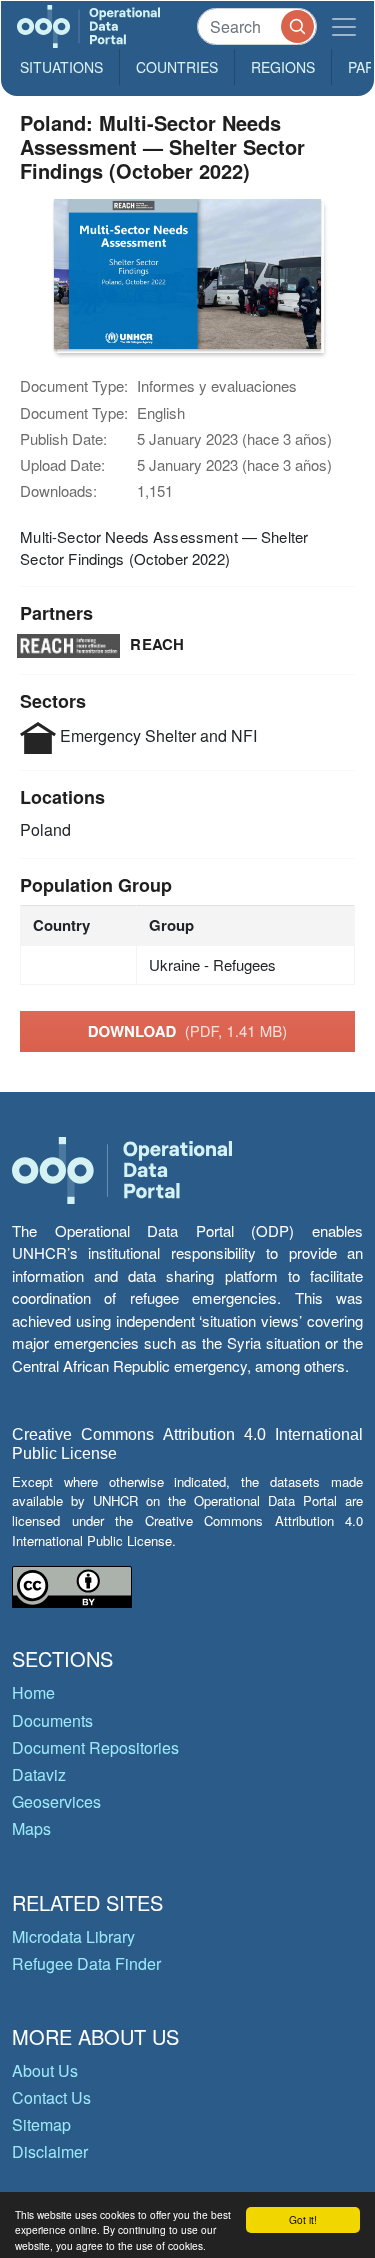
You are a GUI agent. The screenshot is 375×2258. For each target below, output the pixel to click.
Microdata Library (73, 1936)
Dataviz (39, 1774)
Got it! (303, 2219)
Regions (283, 67)
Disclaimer (50, 2151)
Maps (31, 1828)
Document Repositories (95, 1747)
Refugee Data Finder (86, 1963)
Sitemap (41, 2124)
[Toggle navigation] (344, 26)
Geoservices (56, 1801)
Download (188, 1031)
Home (33, 1692)
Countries (177, 67)
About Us (45, 2070)
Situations (61, 67)
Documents (52, 1720)
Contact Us (51, 2097)
